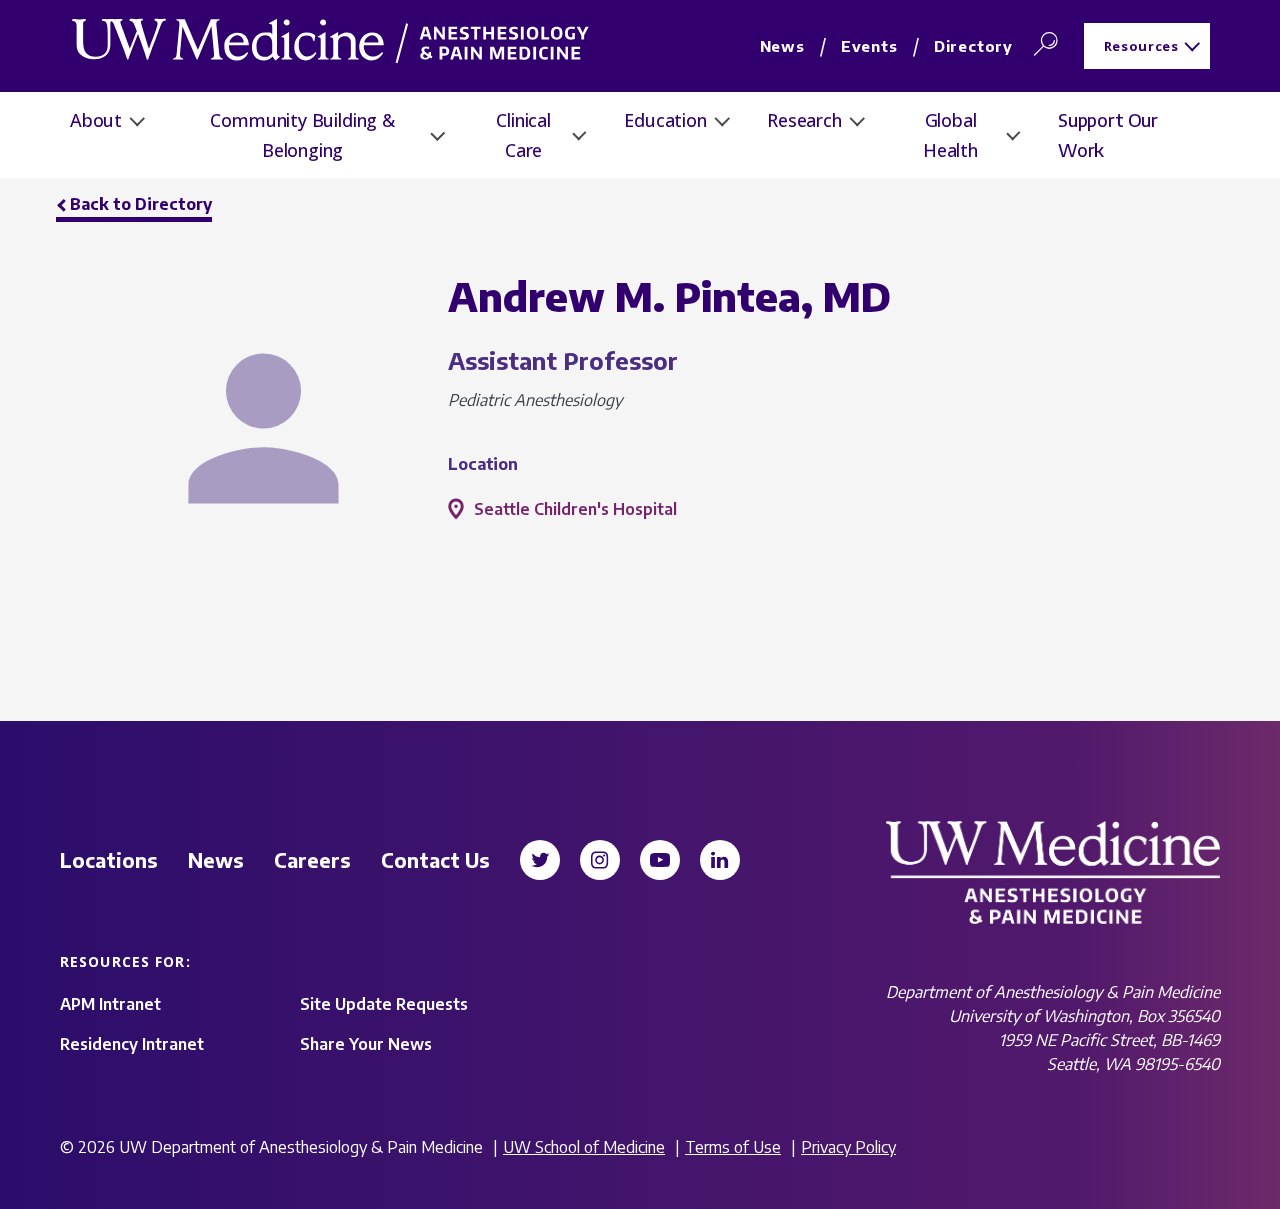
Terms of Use (733, 1147)
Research (804, 120)
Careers (312, 859)
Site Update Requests (384, 1004)
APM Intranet (110, 1004)
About (96, 120)
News (782, 46)
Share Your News (366, 1044)
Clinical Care (523, 135)
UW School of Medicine (584, 1147)
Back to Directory (141, 204)
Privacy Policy (848, 1147)
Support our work (1108, 134)
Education (665, 120)
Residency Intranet (132, 1044)
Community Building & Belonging (302, 135)
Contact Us (435, 859)
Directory (973, 46)
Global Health (950, 135)
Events (869, 46)
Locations (109, 859)
